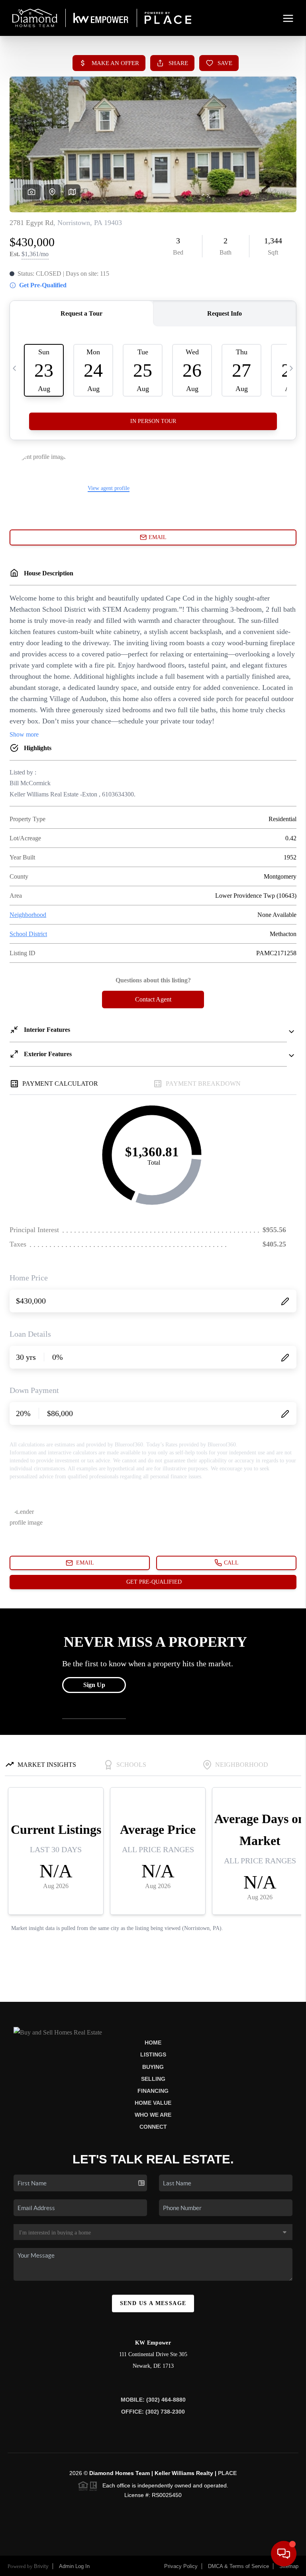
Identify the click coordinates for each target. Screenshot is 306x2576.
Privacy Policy (181, 2566)
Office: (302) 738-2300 (153, 2412)
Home (153, 2043)
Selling (153, 2079)
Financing (153, 2091)
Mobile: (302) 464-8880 (153, 2400)
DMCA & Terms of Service (238, 2566)
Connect (153, 2127)
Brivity (41, 2566)
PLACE (227, 2473)
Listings (153, 2054)
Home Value (153, 2103)
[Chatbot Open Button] (284, 2554)
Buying (153, 2067)
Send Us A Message (153, 2303)
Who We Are (153, 2115)
